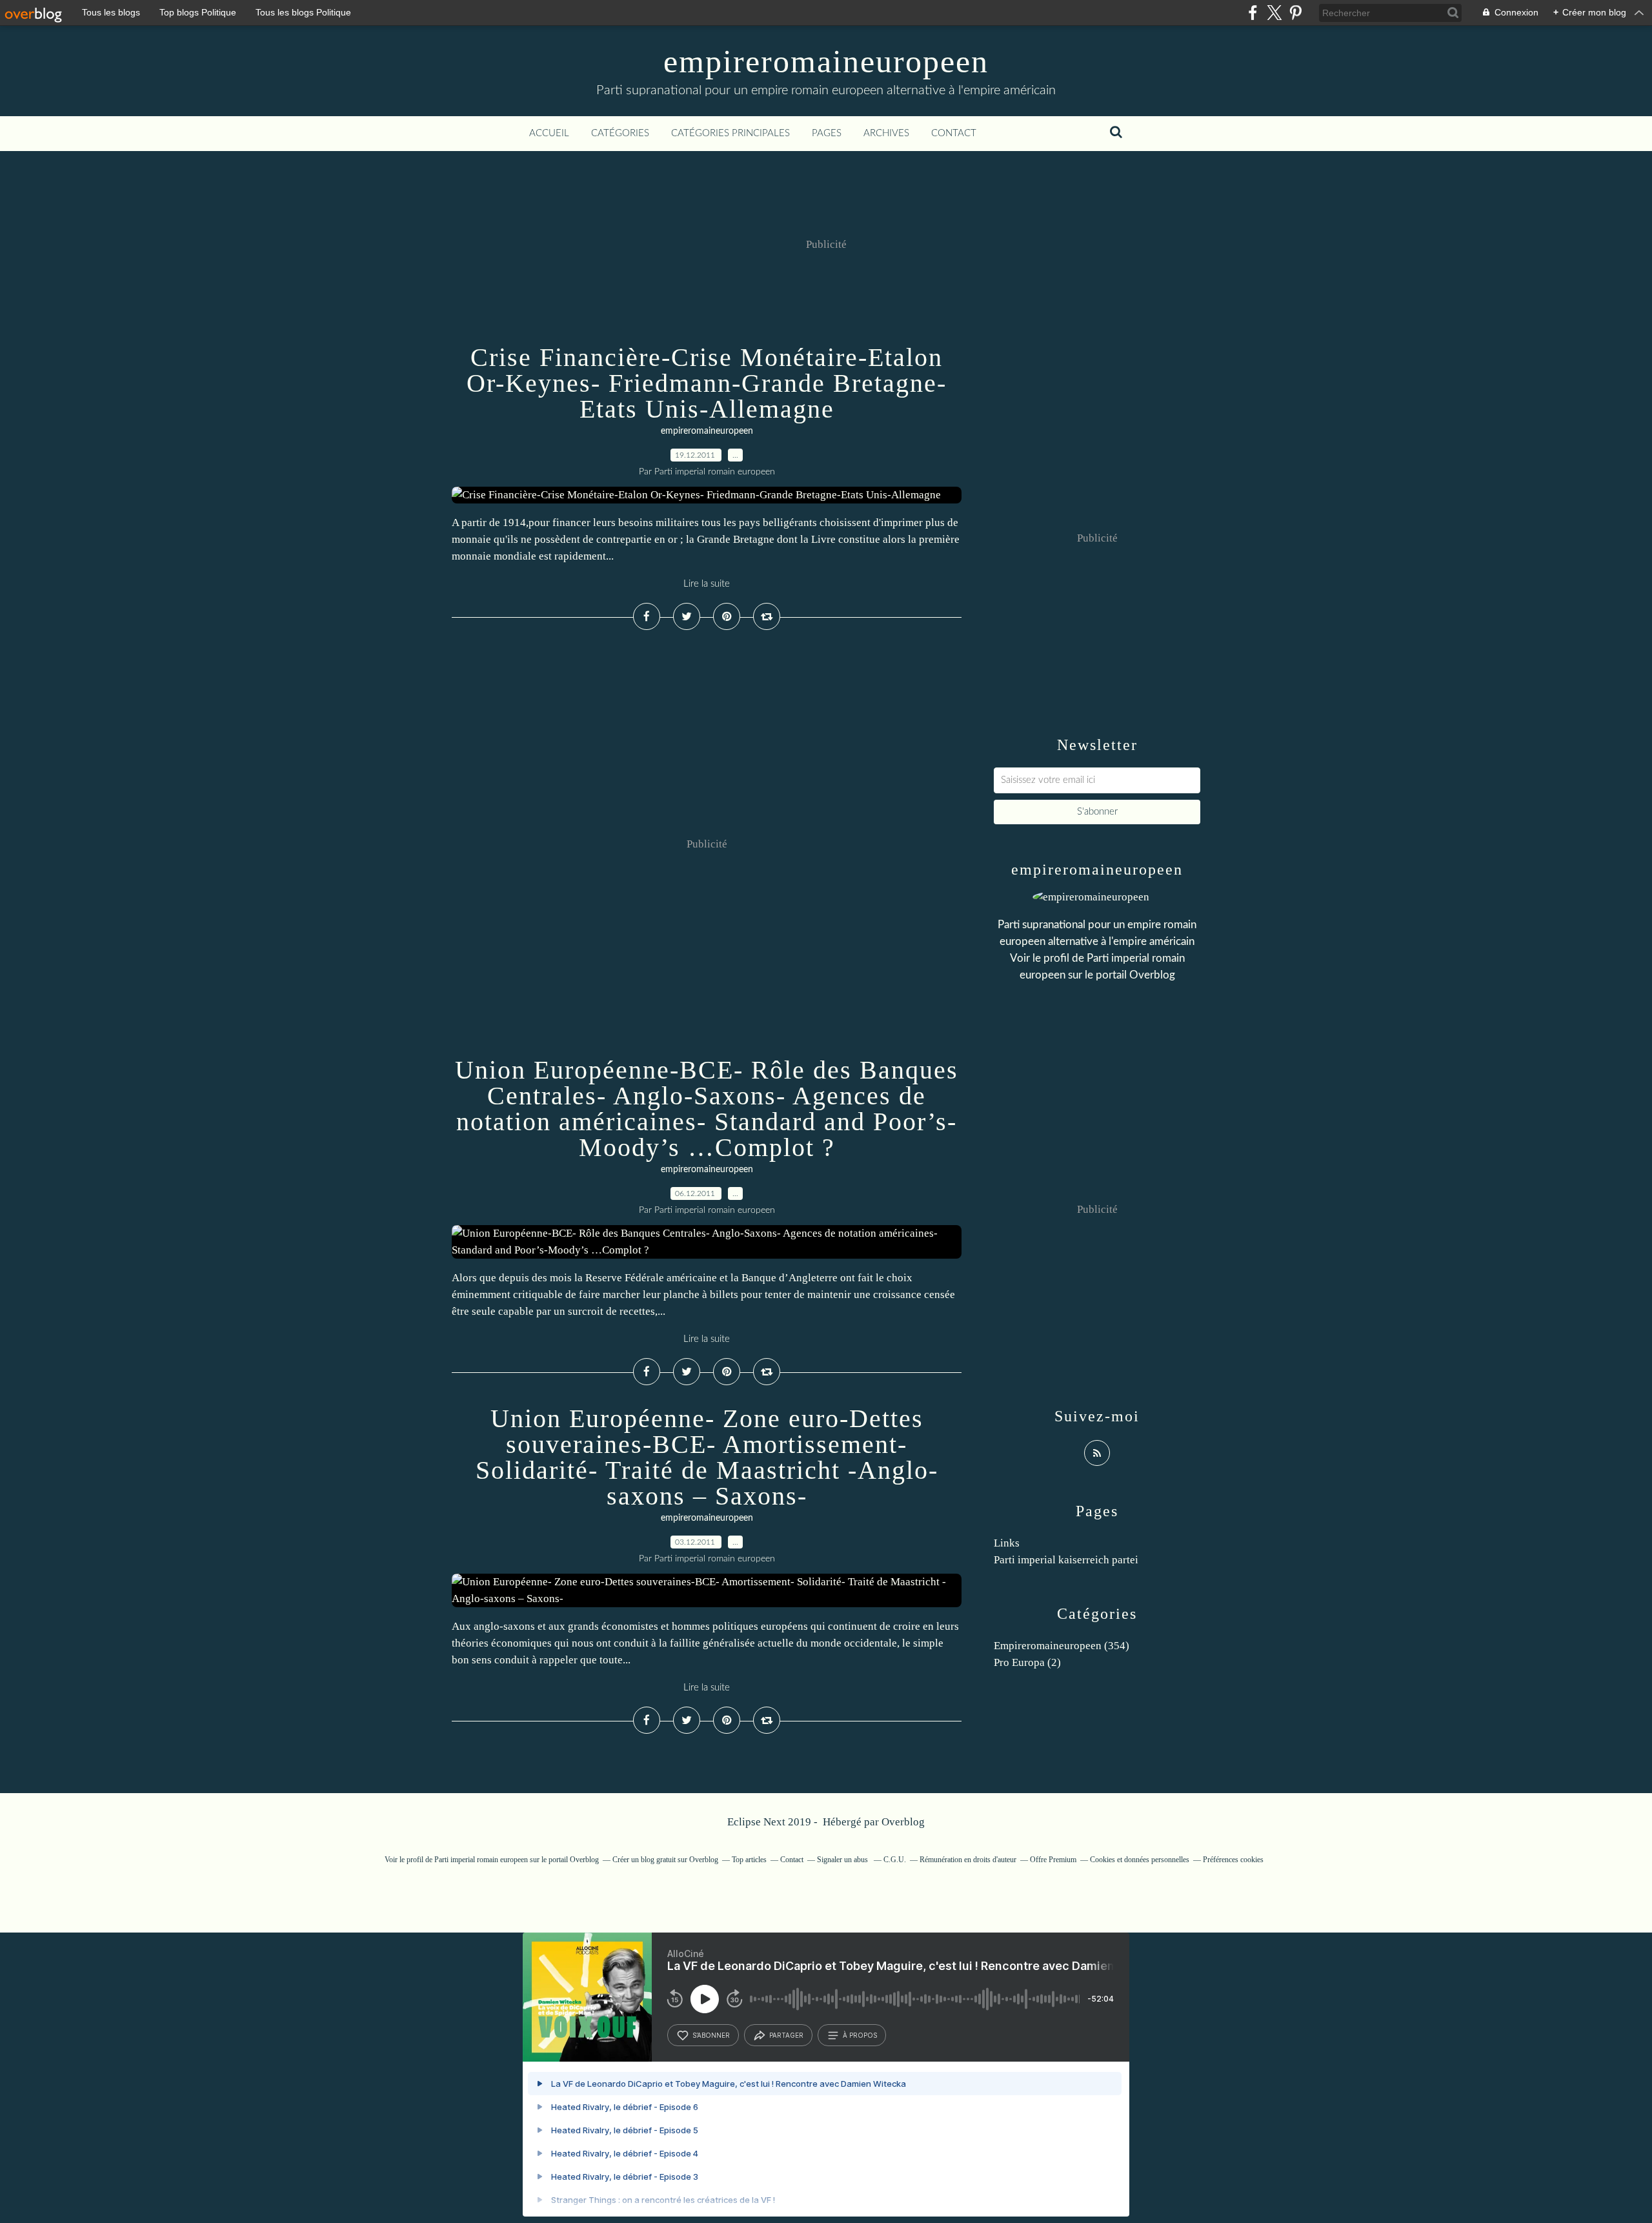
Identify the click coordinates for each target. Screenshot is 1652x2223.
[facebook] (1253, 13)
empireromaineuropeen (826, 61)
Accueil (549, 133)
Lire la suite (707, 584)
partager (786, 2035)
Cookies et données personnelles (1140, 1860)
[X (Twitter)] (1274, 13)
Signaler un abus (843, 1860)
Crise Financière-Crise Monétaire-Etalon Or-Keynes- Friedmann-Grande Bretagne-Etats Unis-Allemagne (707, 383)
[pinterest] (1295, 13)
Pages (827, 133)
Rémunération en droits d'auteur (968, 1860)
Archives (886, 133)
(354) (1062, 1646)
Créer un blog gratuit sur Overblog (665, 1860)
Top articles (749, 1860)
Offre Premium (1053, 1860)
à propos (860, 2035)
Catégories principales (730, 133)
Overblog (903, 1822)
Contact (954, 133)
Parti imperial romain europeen (481, 1860)
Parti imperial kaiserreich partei (1066, 1560)
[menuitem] (549, 134)
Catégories (620, 133)
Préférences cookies (1233, 1860)
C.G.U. (895, 1860)
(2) (1027, 1662)
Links (1007, 1543)
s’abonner (711, 2035)
